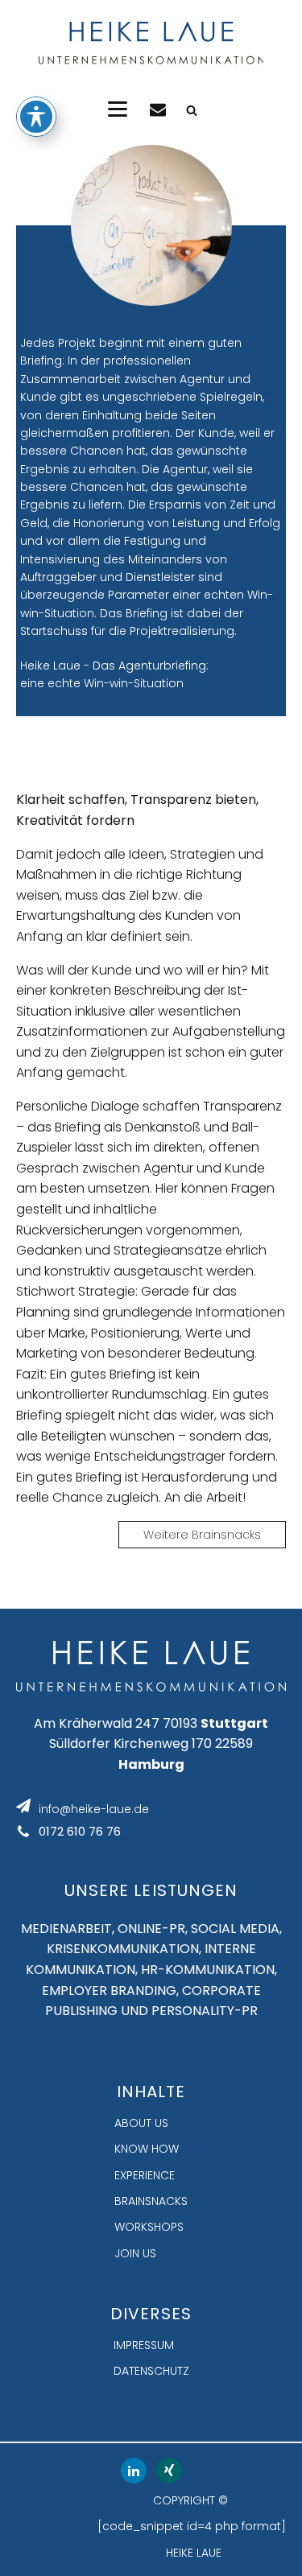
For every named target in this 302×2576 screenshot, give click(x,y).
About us (141, 2123)
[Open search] (192, 110)
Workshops (149, 2227)
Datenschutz (151, 2371)
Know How (147, 2149)
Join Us (135, 2253)
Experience (145, 2175)
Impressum (144, 2345)
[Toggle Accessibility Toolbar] (36, 117)
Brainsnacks (151, 2201)
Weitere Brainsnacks (202, 1535)
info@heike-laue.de (94, 1809)
